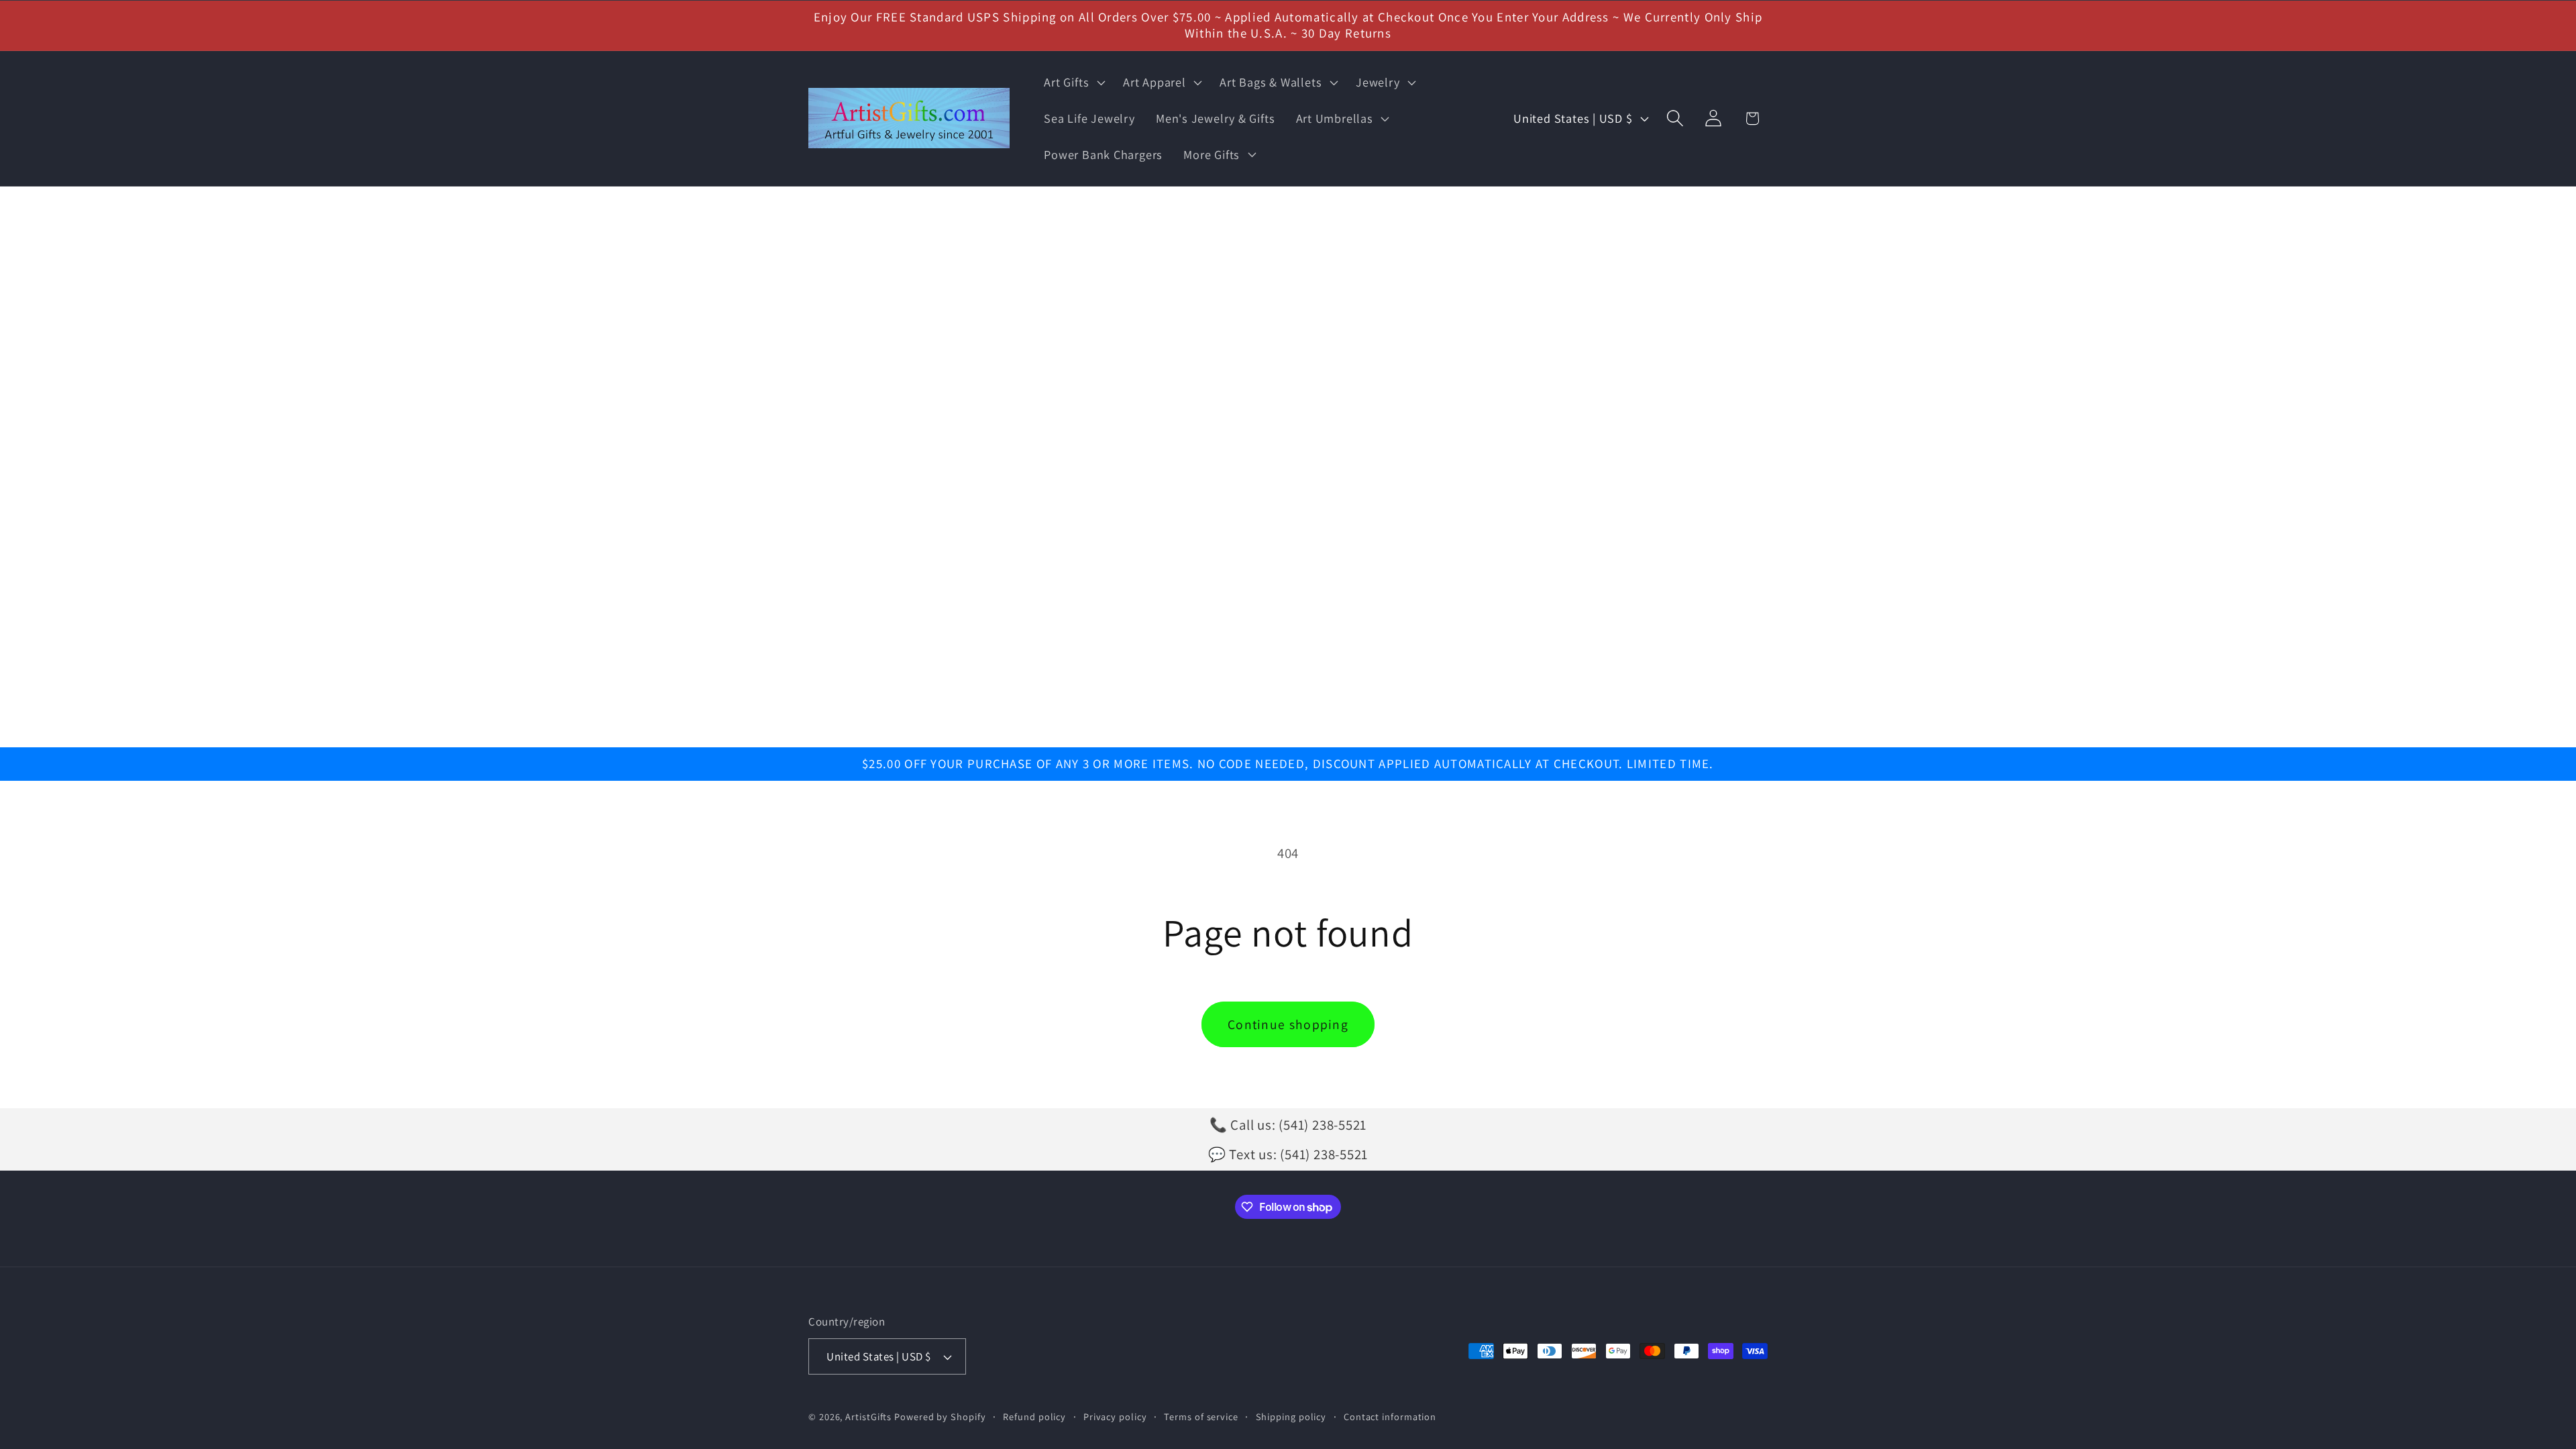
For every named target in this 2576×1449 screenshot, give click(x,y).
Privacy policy (1115, 1416)
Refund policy (1034, 1416)
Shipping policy (1291, 1416)
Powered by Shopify (940, 1416)
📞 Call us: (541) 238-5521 (1288, 1125)
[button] (1073, 83)
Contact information (1390, 1416)
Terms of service (1201, 1416)
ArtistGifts (868, 1416)
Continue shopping (1288, 1024)
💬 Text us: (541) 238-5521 (1288, 1154)
